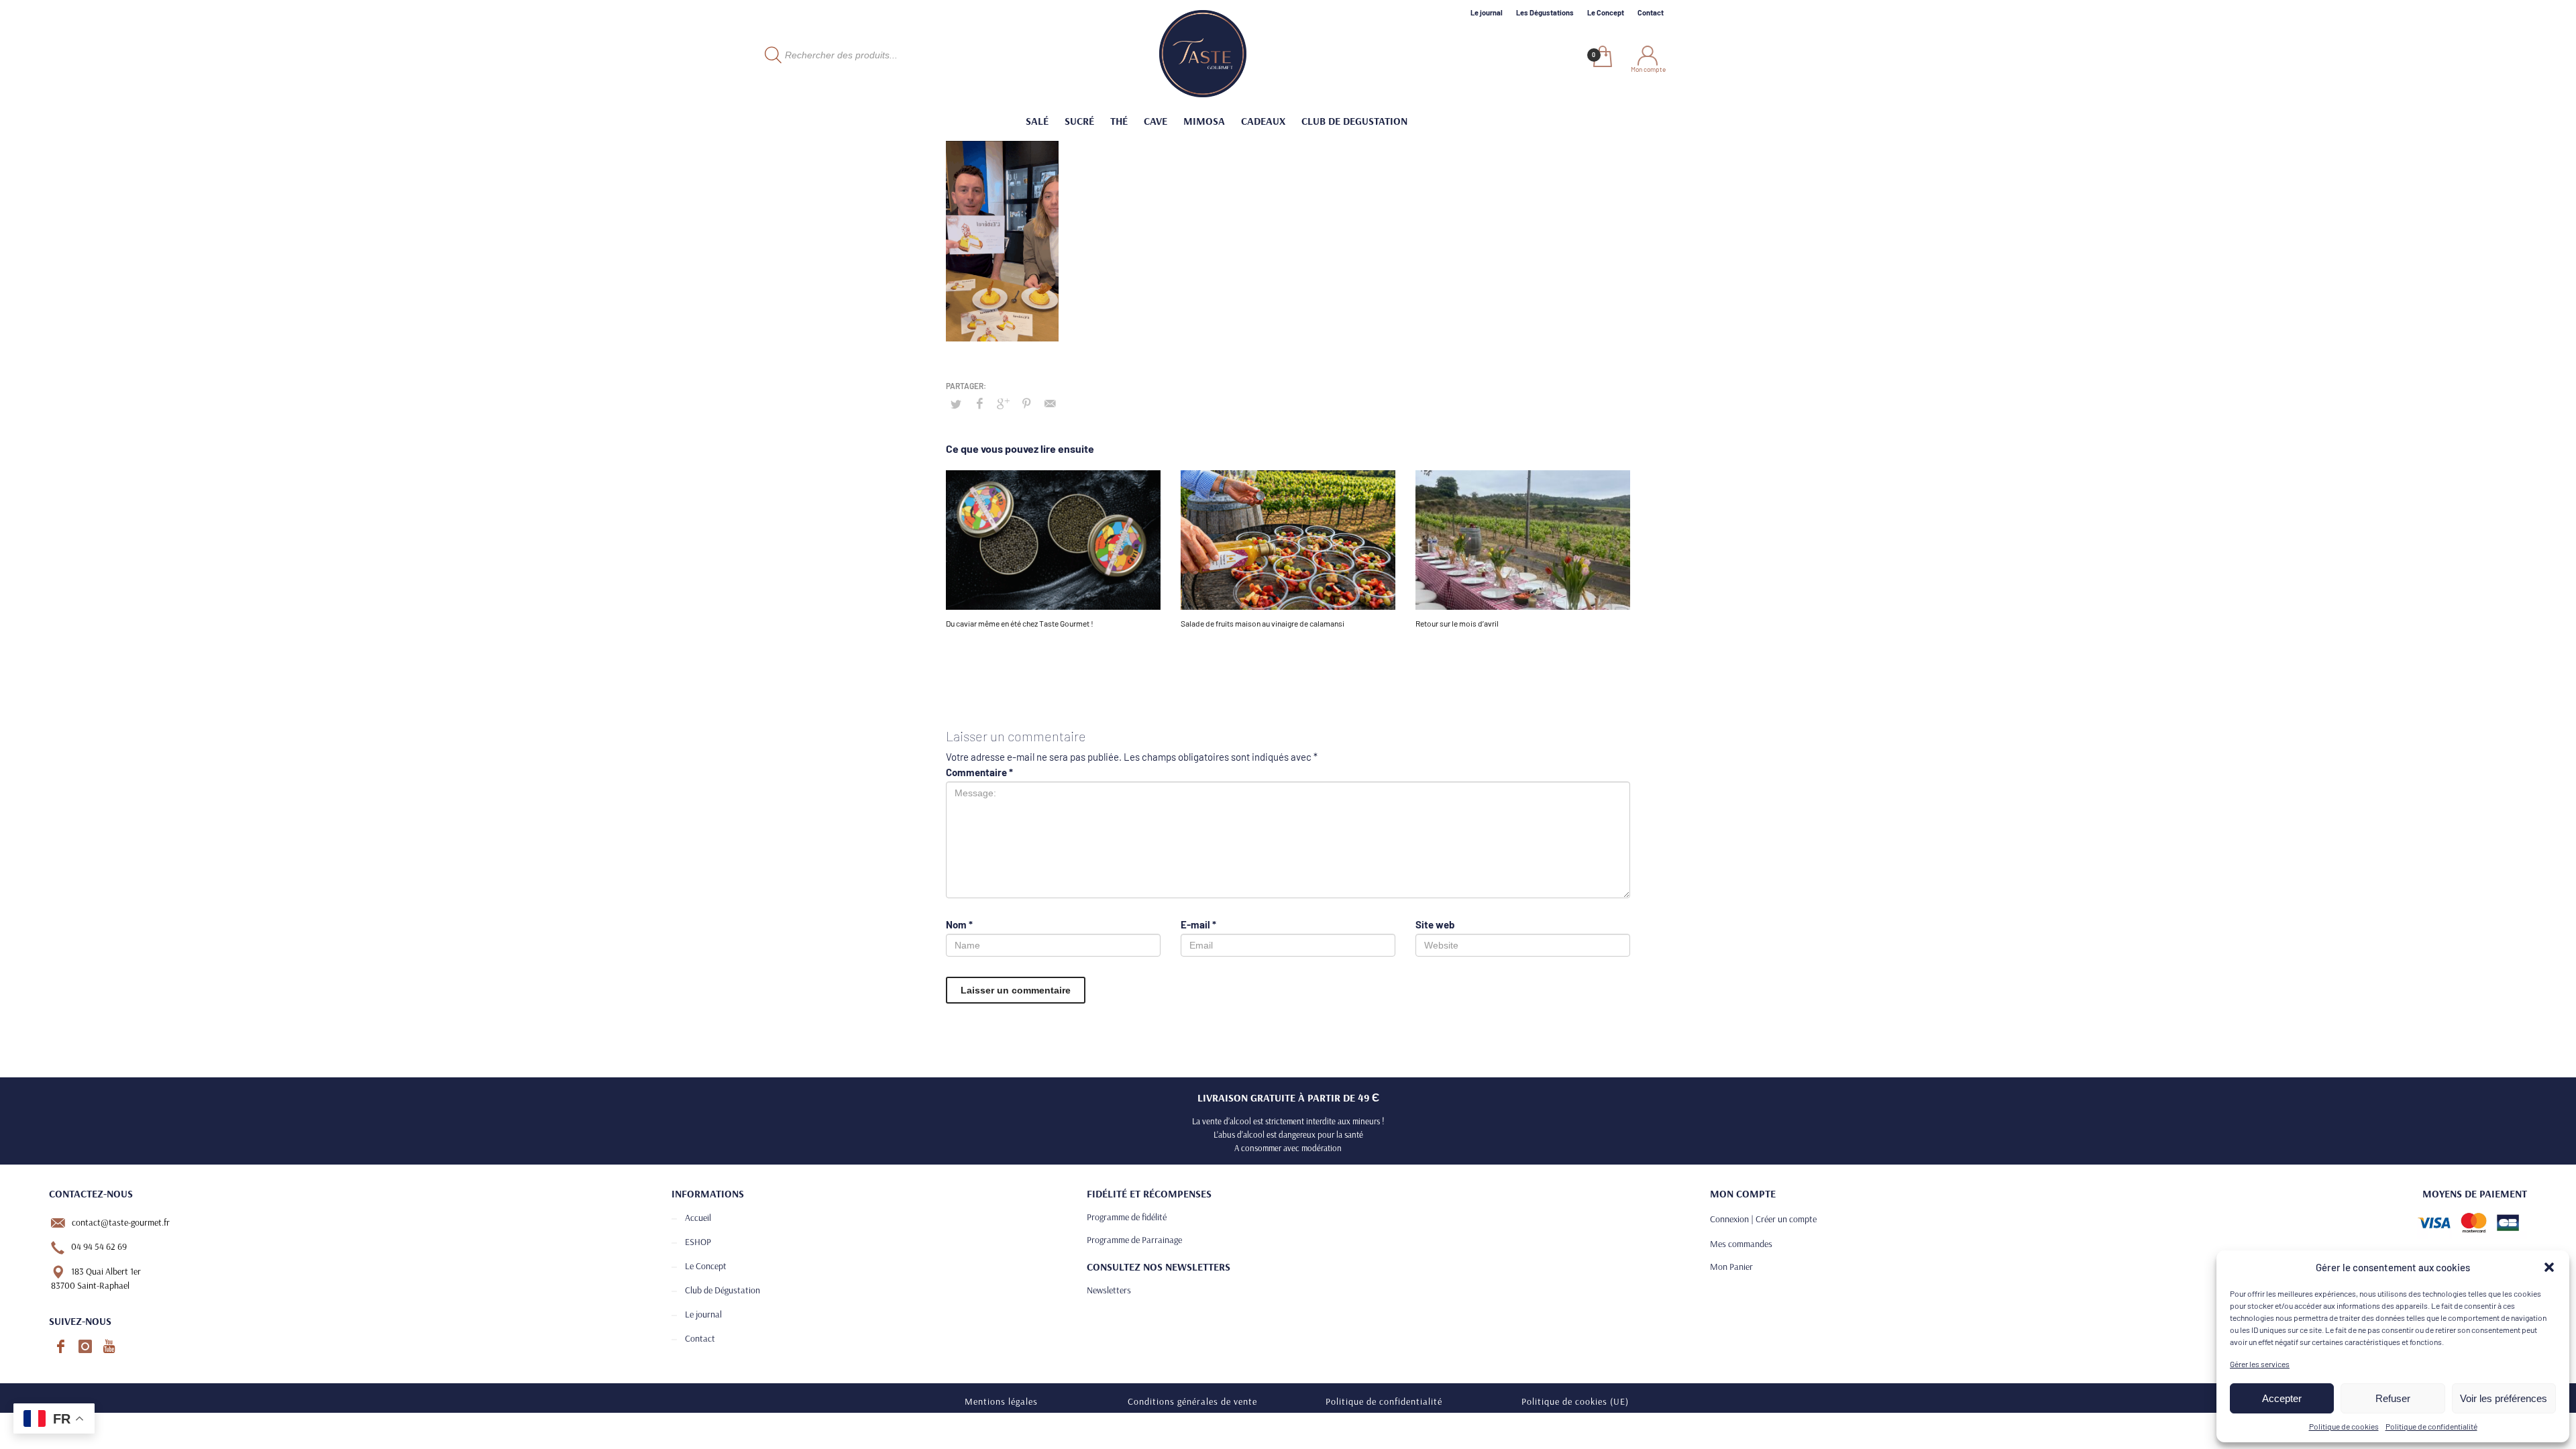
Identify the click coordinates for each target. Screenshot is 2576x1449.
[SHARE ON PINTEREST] (1026, 403)
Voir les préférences (2504, 1398)
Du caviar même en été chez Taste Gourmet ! (1020, 623)
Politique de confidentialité (2431, 1426)
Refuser (2393, 1398)
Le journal (1487, 12)
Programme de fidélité (1127, 1217)
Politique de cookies (2344, 1426)
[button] (2549, 1267)
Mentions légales (1001, 1401)
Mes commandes (1741, 1244)
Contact (1651, 12)
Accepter (2282, 1398)
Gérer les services (2260, 1364)
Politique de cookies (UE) (1575, 1401)
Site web (1435, 924)
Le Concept (1606, 12)
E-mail (1198, 924)
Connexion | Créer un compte (1763, 1219)
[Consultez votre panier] (1602, 58)
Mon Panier (1731, 1267)
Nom (959, 924)
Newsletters (1109, 1290)
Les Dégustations (1545, 12)
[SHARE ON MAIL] (1050, 403)
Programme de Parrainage (1134, 1240)
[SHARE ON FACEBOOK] (979, 403)
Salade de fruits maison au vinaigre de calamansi (1263, 623)
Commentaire (979, 772)
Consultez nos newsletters (1159, 1267)
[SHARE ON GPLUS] (1003, 403)
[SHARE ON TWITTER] (956, 404)
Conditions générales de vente (1192, 1401)
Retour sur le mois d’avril (1457, 623)
